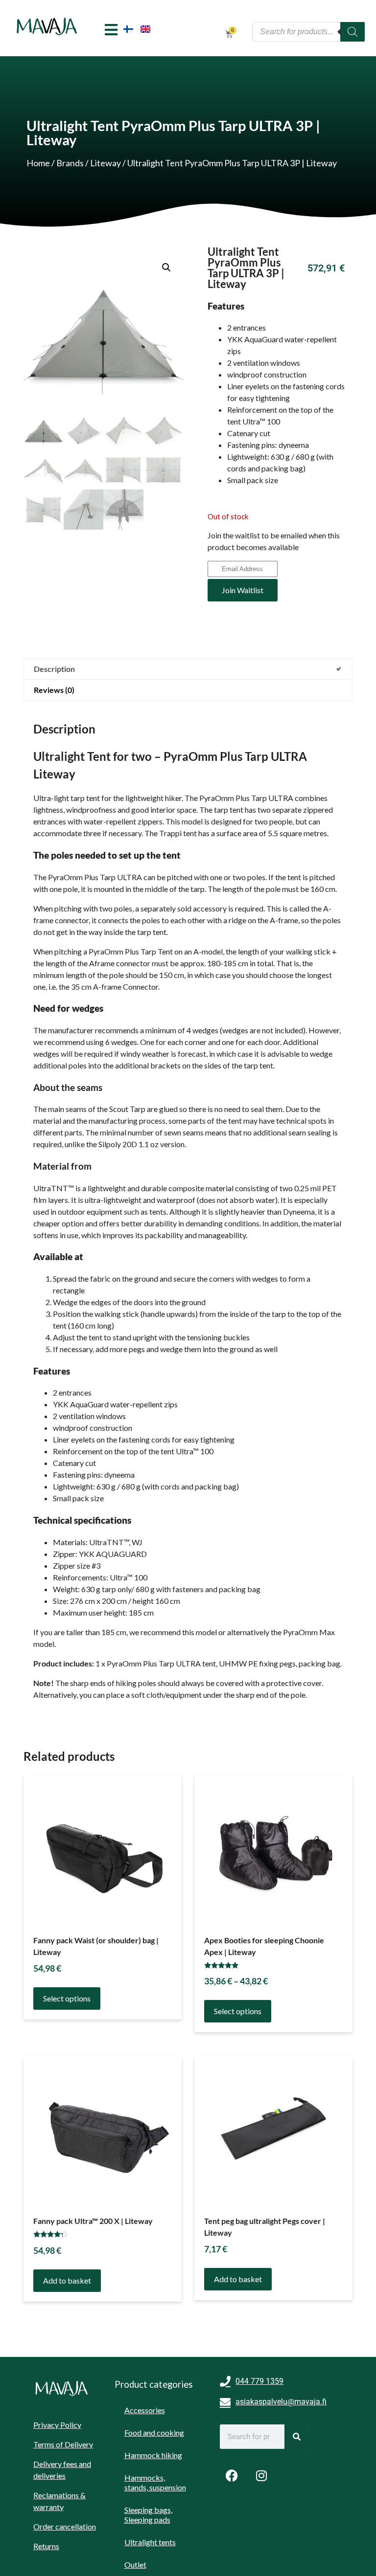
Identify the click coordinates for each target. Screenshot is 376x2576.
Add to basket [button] (67, 2280)
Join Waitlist (243, 590)
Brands (70, 163)
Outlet (135, 2565)
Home (38, 163)
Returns (46, 2546)
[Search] (297, 2437)
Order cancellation (65, 2526)
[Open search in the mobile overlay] (308, 32)
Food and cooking (154, 2432)
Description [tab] (54, 669)
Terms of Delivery (63, 2444)
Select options (67, 1998)
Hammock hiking (153, 2455)
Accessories (145, 2410)
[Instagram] (261, 2475)
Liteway (106, 163)
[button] (166, 267)
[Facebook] (232, 2475)
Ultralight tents (150, 2542)
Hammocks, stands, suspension (155, 2482)
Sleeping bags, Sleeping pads (148, 2515)
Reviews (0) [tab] (54, 690)
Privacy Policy (57, 2425)
